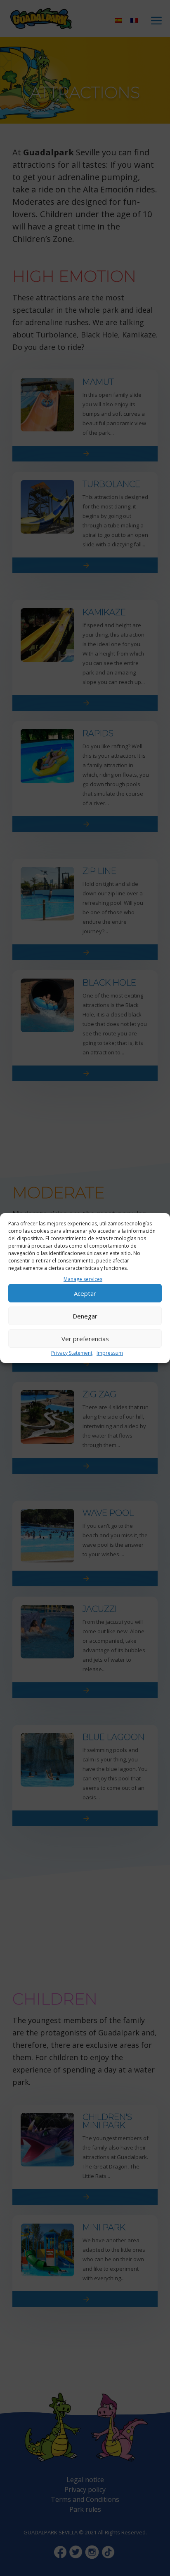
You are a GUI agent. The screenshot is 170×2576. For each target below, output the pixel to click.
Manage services (83, 1279)
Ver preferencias (85, 1339)
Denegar (85, 1316)
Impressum (110, 1353)
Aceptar (85, 1293)
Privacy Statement (72, 1353)
